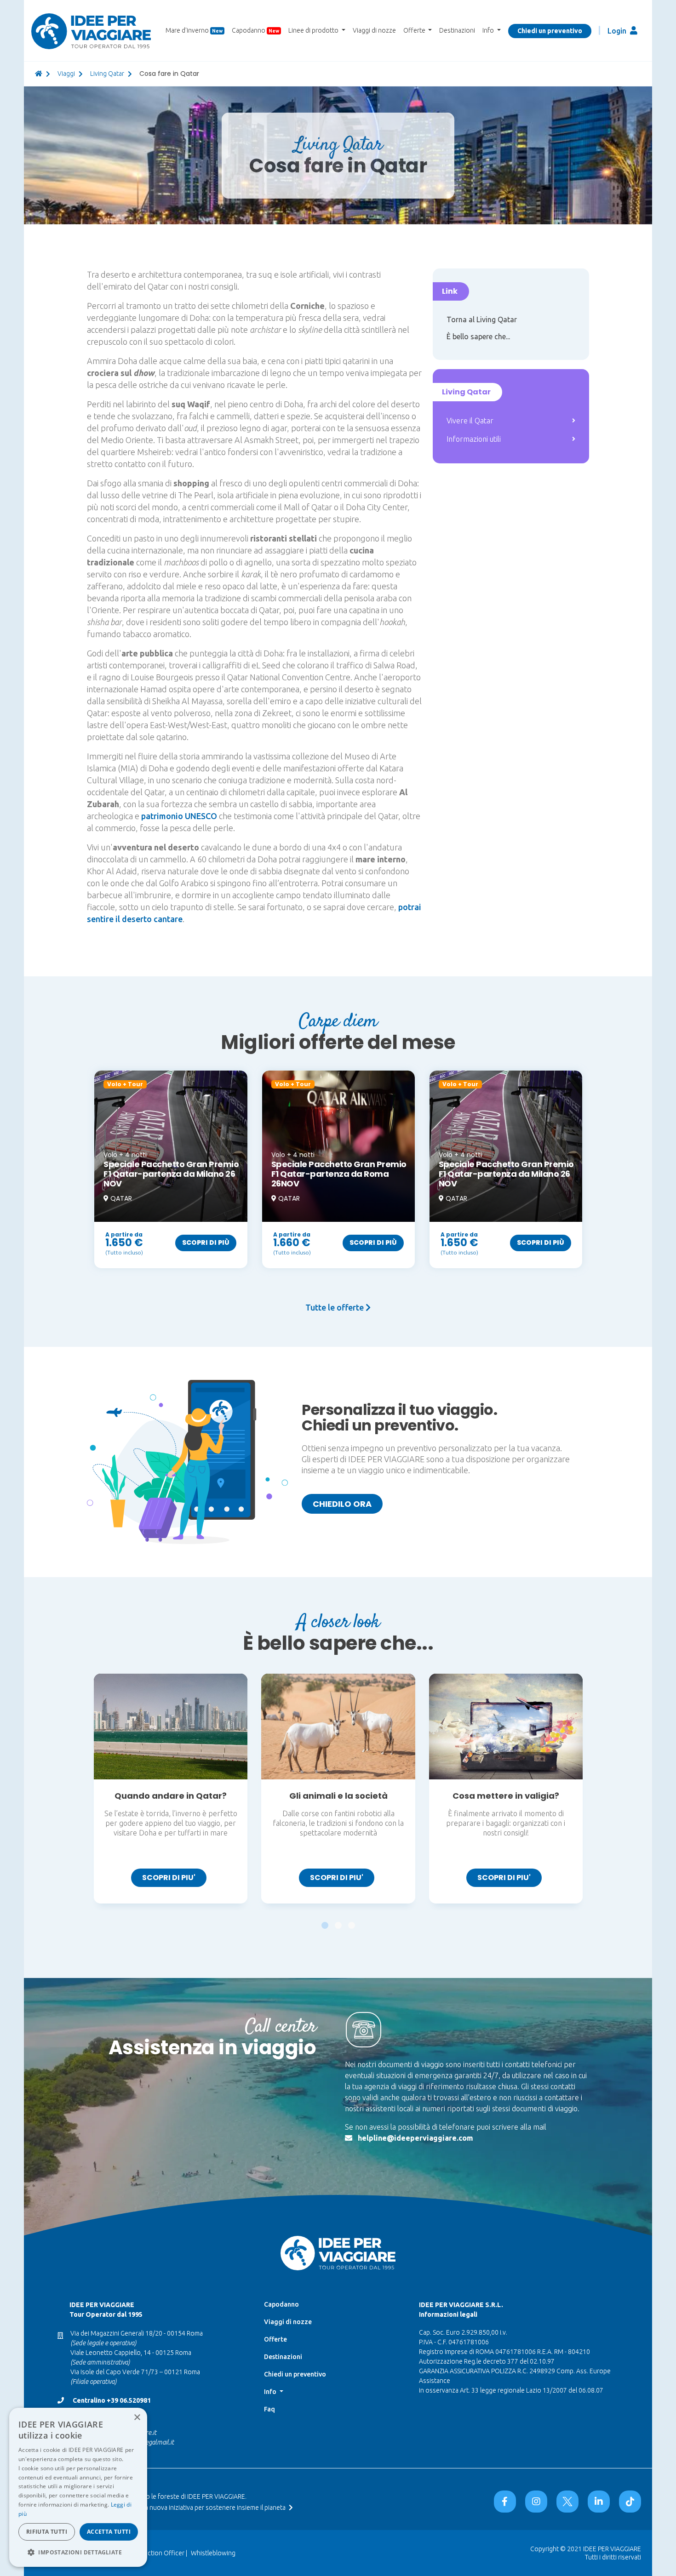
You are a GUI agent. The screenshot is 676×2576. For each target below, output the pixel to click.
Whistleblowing (213, 2553)
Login (618, 31)
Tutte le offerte (335, 1307)
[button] (325, 1921)
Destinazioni (457, 30)
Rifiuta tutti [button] (47, 2532)
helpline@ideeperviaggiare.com (415, 2138)
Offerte (275, 2339)
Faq (269, 2409)
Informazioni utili (474, 439)
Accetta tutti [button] (109, 2532)
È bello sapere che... (478, 336)
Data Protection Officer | (152, 2553)
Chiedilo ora (342, 1504)
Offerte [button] (415, 30)
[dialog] (78, 2487)
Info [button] (489, 30)
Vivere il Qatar (470, 421)
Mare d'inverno (194, 30)
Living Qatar (107, 74)
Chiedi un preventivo (550, 31)
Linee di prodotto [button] (314, 30)
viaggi (66, 74)
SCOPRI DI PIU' (169, 1878)
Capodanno (255, 30)
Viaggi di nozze (374, 30)
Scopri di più (206, 1242)
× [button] (137, 2418)
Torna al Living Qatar (482, 319)
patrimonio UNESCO (179, 816)
